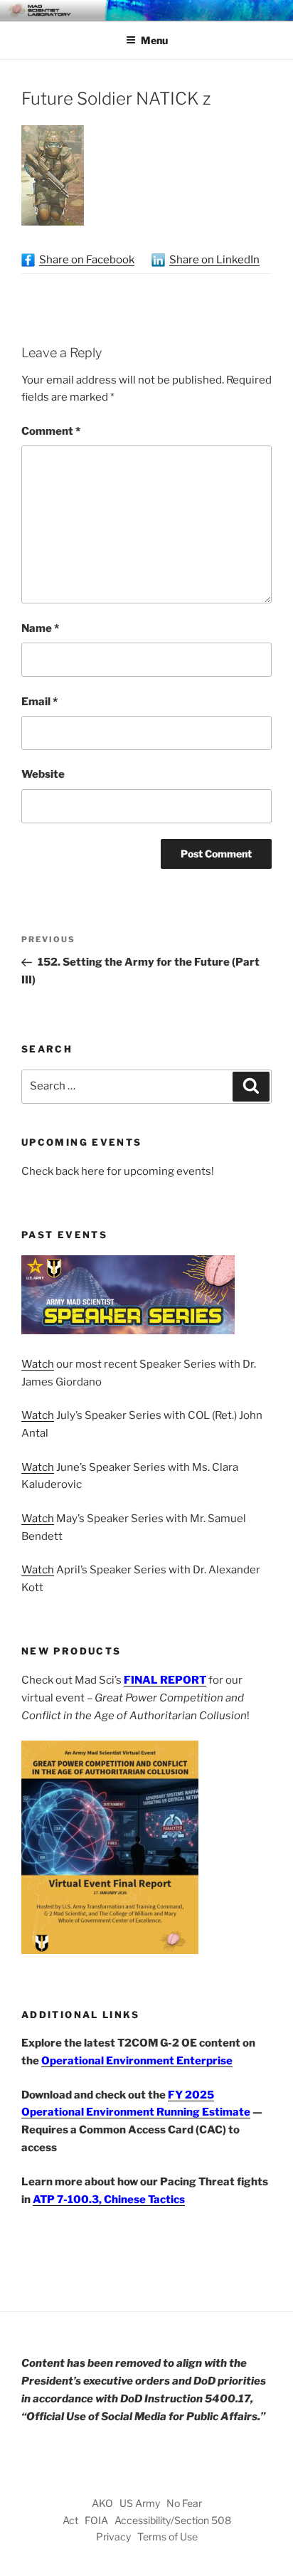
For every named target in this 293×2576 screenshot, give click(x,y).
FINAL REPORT (165, 1680)
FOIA (96, 2520)
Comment (51, 431)
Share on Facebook (87, 260)
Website (43, 774)
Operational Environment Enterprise (137, 2061)
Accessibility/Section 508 (173, 2520)
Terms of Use (167, 2537)
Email (39, 702)
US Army (140, 2503)
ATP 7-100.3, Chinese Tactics (109, 2200)
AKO (102, 2503)
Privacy (113, 2537)
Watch (38, 1364)
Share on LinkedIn (214, 260)
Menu (154, 40)
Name (40, 628)
